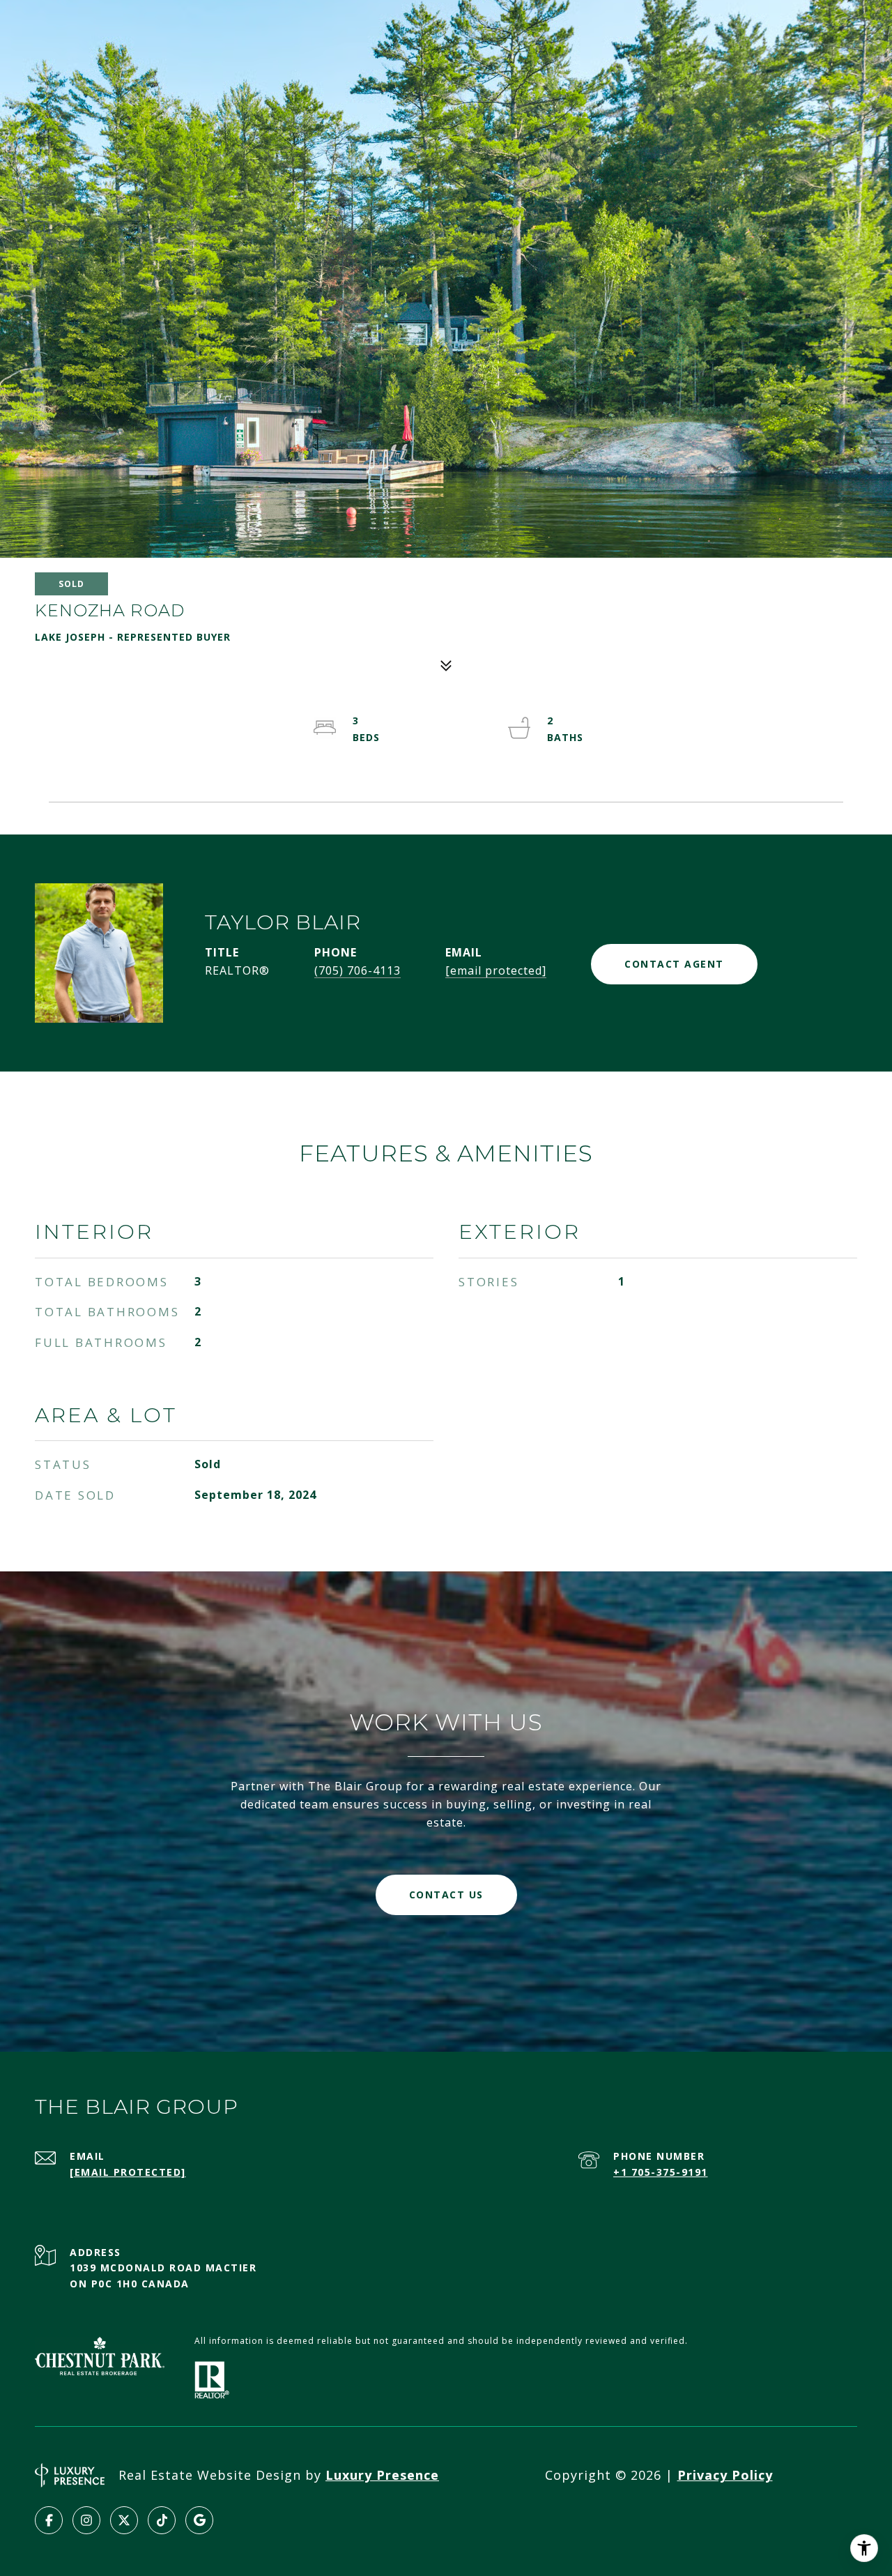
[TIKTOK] (162, 2520)
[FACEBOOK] (49, 2520)
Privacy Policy (725, 2475)
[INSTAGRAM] (86, 2520)
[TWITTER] (124, 2520)
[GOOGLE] (199, 2520)
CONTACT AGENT (674, 964)
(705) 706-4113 (357, 970)
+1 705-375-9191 (661, 2172)
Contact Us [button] (446, 1895)
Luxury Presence (382, 2475)
